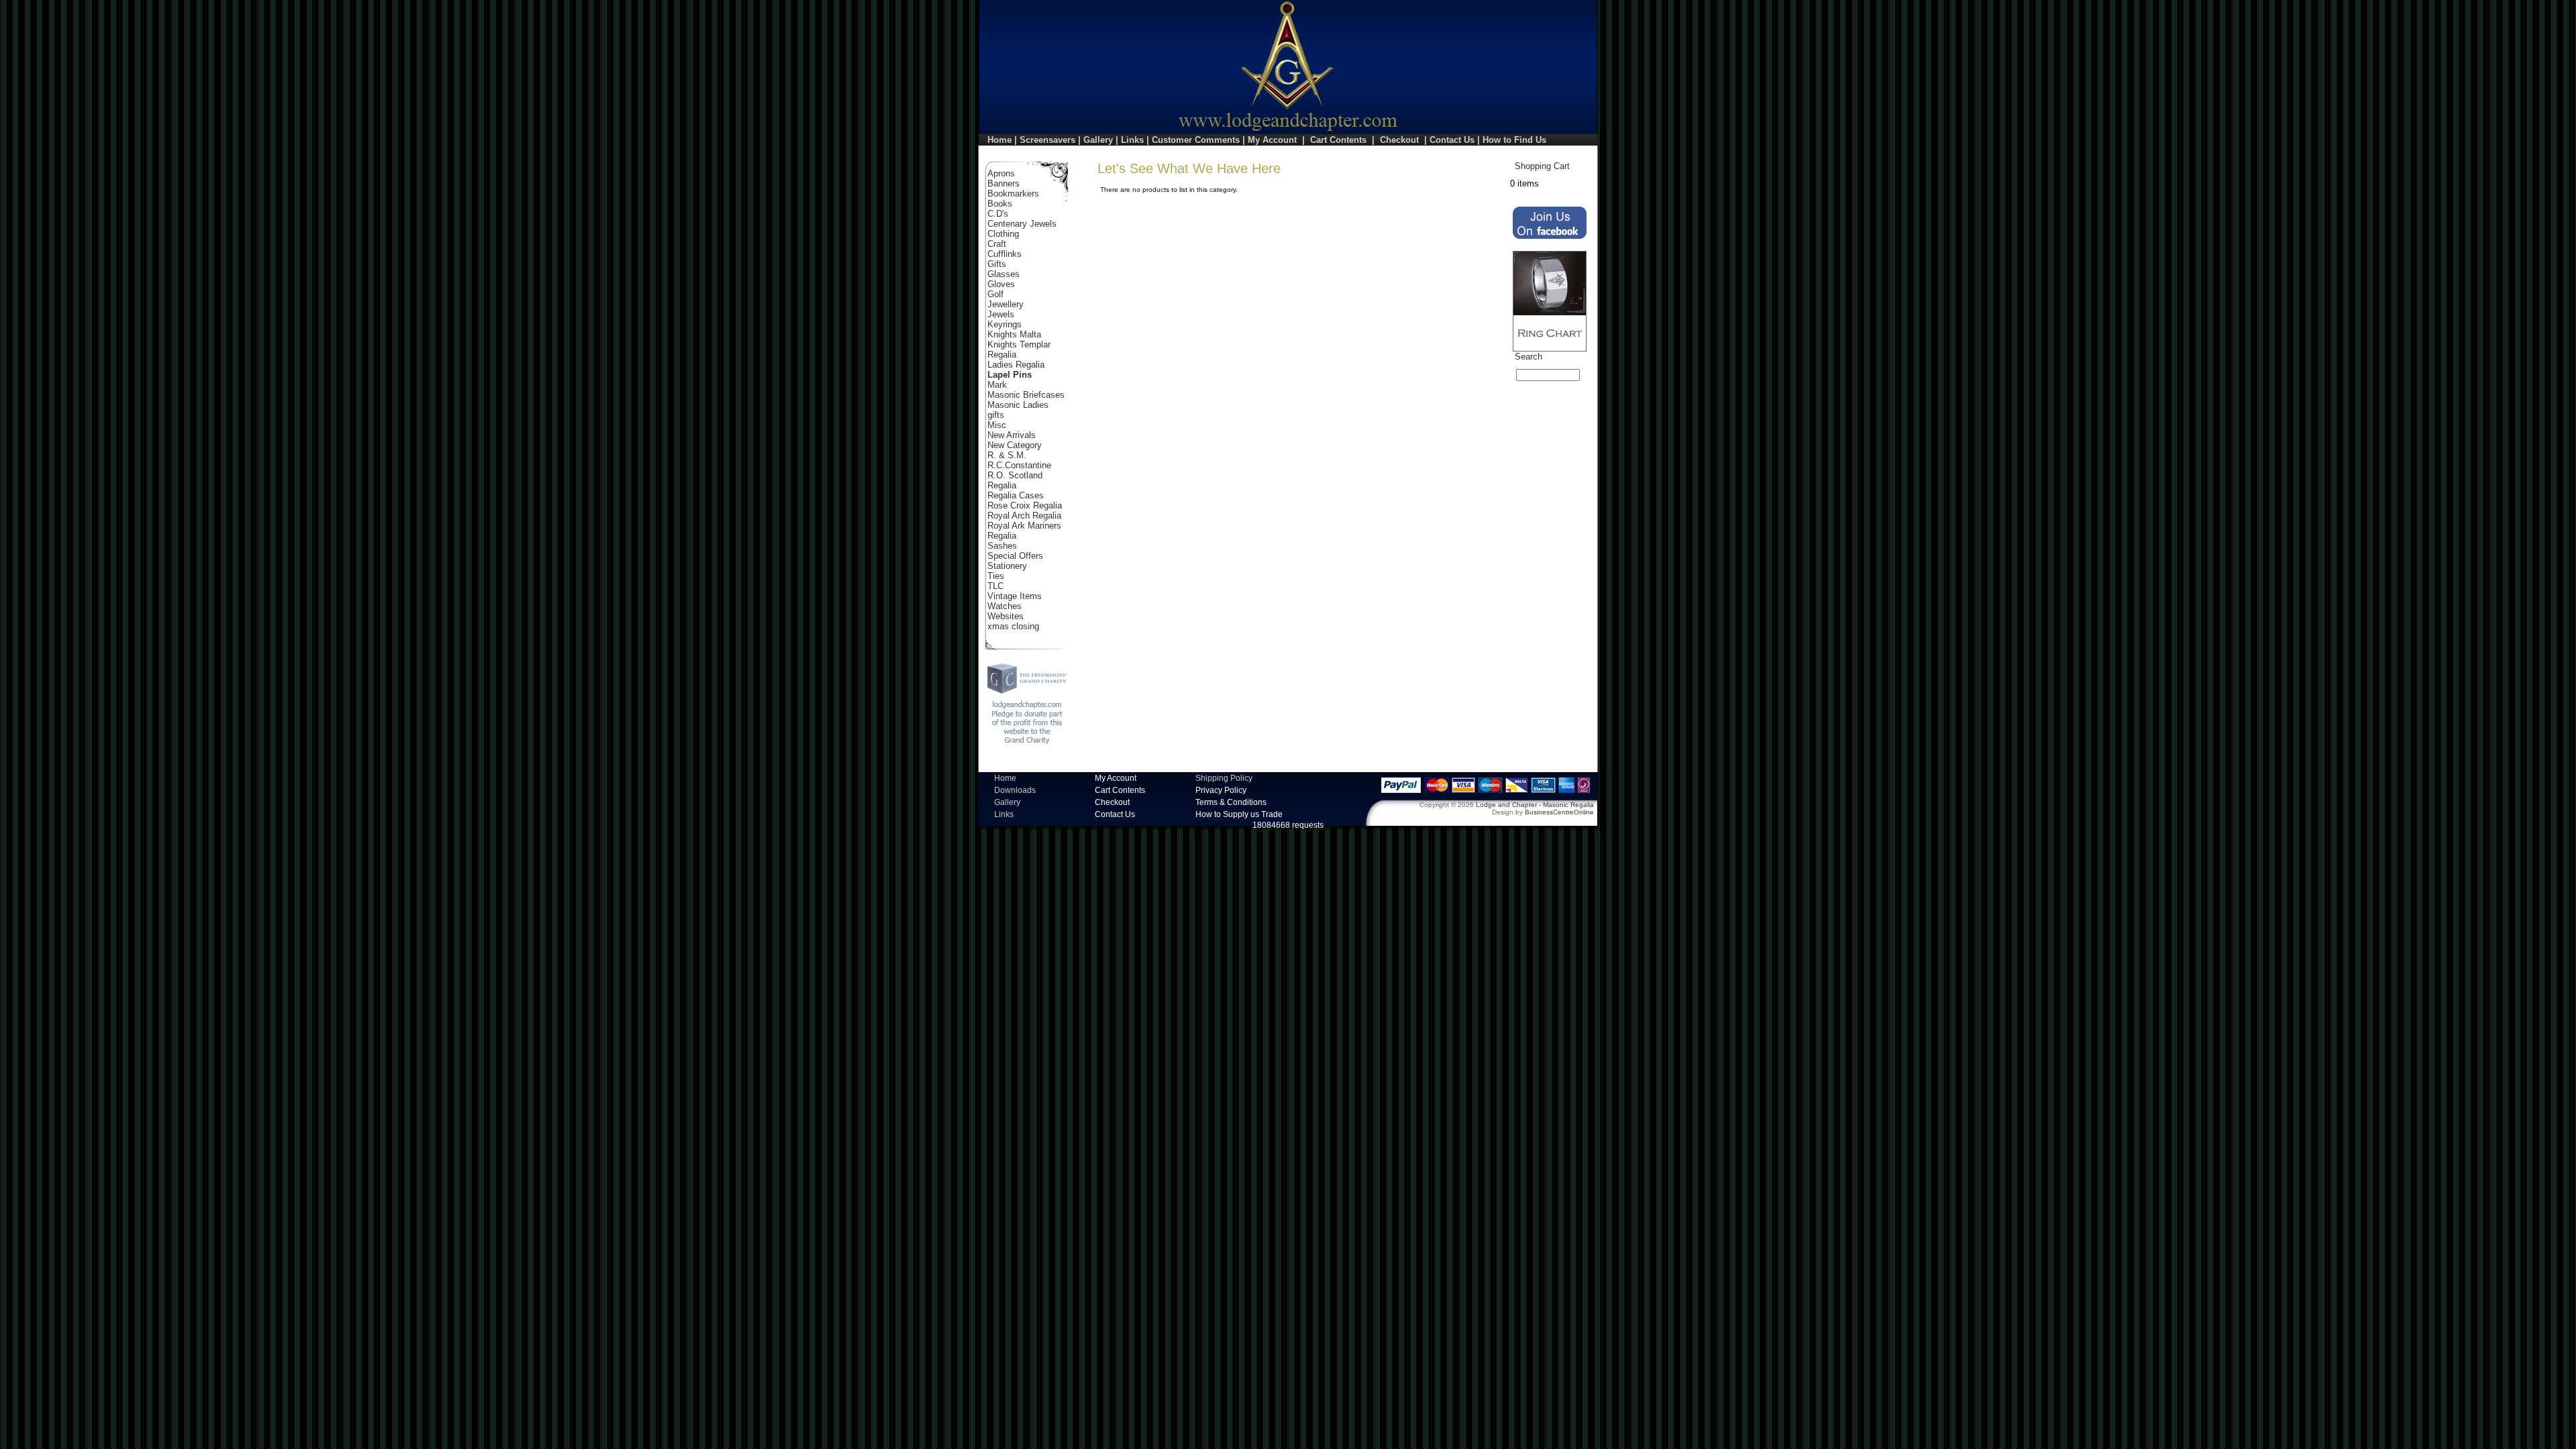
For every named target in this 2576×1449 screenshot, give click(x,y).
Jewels (1001, 314)
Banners (1004, 183)
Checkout (1399, 140)
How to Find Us (1514, 140)
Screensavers (1048, 140)
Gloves (1001, 284)
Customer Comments (1196, 140)
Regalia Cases (1016, 495)
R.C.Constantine (1019, 465)
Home (1000, 140)
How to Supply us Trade (1239, 814)
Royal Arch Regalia (1024, 516)
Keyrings (1005, 324)
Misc (997, 425)
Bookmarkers (1013, 194)
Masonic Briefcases (1026, 395)
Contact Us (1452, 140)
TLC (996, 586)
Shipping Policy (1224, 778)
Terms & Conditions (1231, 802)
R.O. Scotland (1015, 475)
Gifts (997, 264)
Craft (997, 244)
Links (1132, 140)
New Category (1015, 445)
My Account (1272, 140)
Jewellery (1006, 304)
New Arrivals (1012, 435)
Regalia (1002, 485)
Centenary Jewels (1022, 224)
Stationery (1007, 566)
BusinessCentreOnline (1559, 812)
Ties (996, 576)
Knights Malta (1014, 334)
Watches (1005, 606)
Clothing (1003, 234)
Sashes (1002, 546)
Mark (997, 385)
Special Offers (1015, 556)
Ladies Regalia (1016, 365)
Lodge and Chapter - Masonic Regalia (1535, 805)
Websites (1006, 616)
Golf (996, 294)
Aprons (1001, 173)
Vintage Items (1015, 596)
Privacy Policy (1221, 790)
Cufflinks (1005, 254)
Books (1000, 204)
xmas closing (1013, 626)
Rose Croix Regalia (1025, 505)
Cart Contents (1338, 140)
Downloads (1015, 790)
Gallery (1098, 140)
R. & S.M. (1007, 455)
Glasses (1004, 274)
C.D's (998, 214)
